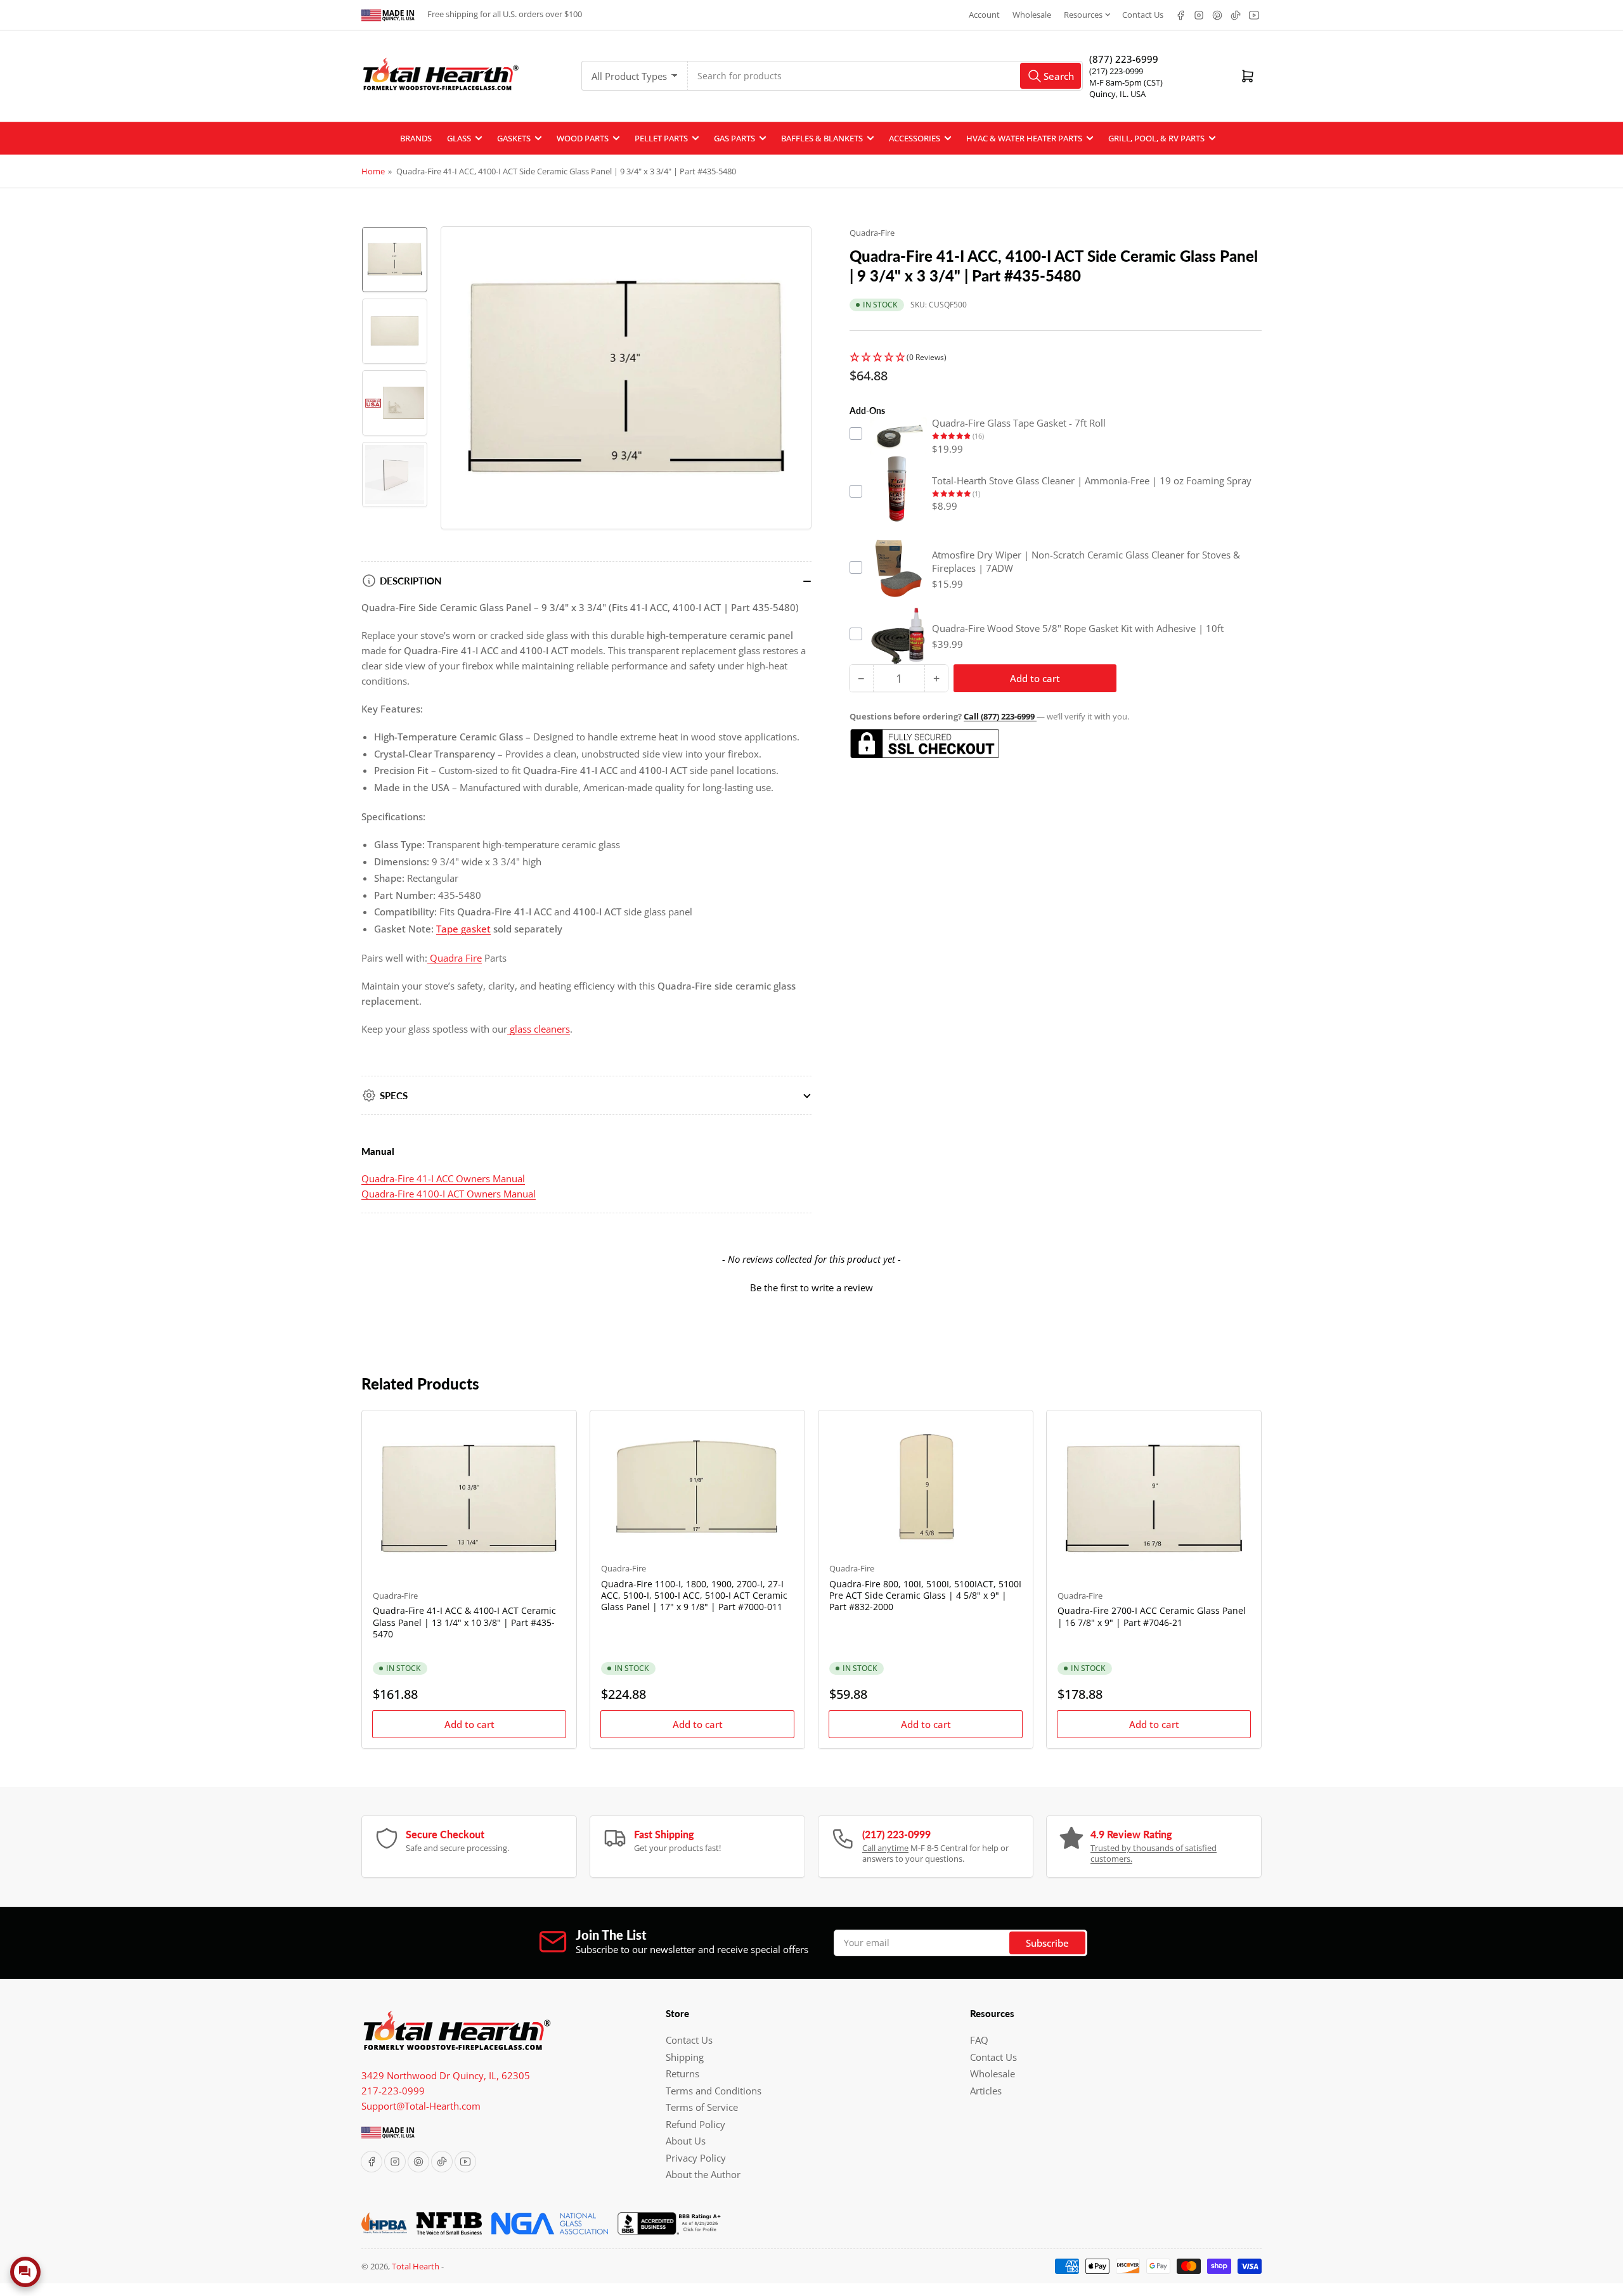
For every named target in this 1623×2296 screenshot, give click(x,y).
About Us (686, 2141)
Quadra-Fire (872, 233)
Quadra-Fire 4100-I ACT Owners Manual (449, 1194)
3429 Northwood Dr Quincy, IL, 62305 (446, 2075)
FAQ (979, 2040)
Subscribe (1047, 1943)
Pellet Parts (661, 138)
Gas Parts (734, 138)
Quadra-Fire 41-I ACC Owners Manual (443, 1178)
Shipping (685, 2057)
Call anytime (885, 1848)
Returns (682, 2073)
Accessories (915, 138)
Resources (1083, 15)
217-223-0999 (393, 2091)
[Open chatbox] (25, 2272)
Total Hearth (416, 2266)
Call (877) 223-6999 (1000, 716)
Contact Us (1143, 15)
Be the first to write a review (811, 1287)
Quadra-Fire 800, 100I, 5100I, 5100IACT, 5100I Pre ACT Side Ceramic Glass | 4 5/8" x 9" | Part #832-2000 (925, 1595)
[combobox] (885, 76)
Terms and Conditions (714, 2091)
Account (984, 15)
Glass (459, 138)
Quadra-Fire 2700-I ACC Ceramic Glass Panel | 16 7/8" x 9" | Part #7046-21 (1152, 1616)
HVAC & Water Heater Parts (1024, 138)
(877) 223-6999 (1124, 59)
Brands (416, 138)
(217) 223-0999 (1116, 71)
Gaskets (514, 138)
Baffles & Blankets (822, 138)
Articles (986, 2091)
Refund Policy (695, 2124)
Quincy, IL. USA (1117, 94)
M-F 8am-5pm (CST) (1126, 82)
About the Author (703, 2174)
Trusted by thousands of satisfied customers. (1154, 1854)
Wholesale (1032, 15)
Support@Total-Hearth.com (421, 2106)
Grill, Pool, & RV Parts (1156, 138)
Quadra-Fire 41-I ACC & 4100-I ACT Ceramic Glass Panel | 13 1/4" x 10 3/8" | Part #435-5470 (464, 1622)
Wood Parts (583, 138)
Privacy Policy (696, 2158)
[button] (1056, 358)
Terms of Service (702, 2107)
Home (373, 171)
